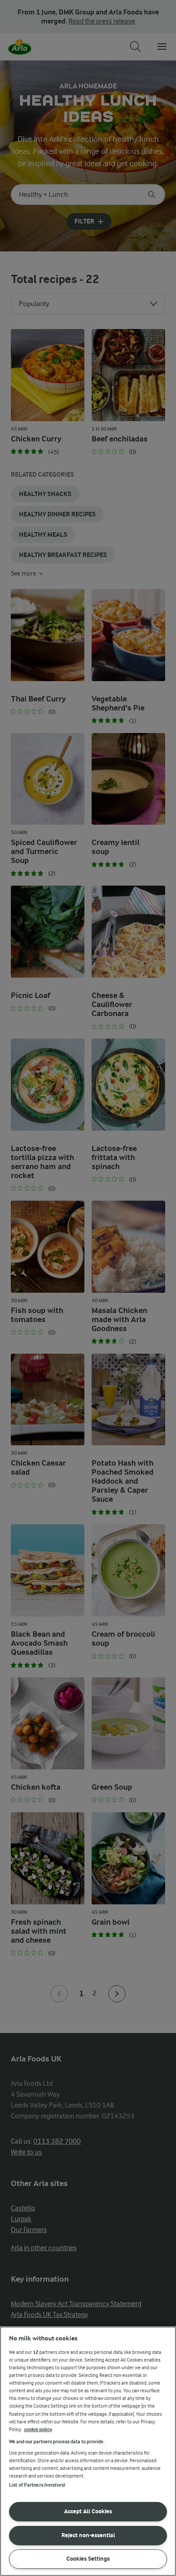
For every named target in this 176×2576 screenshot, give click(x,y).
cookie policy (38, 2430)
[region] (88, 2451)
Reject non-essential (88, 2535)
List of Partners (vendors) (37, 2485)
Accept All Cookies (88, 2511)
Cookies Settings (88, 2559)
